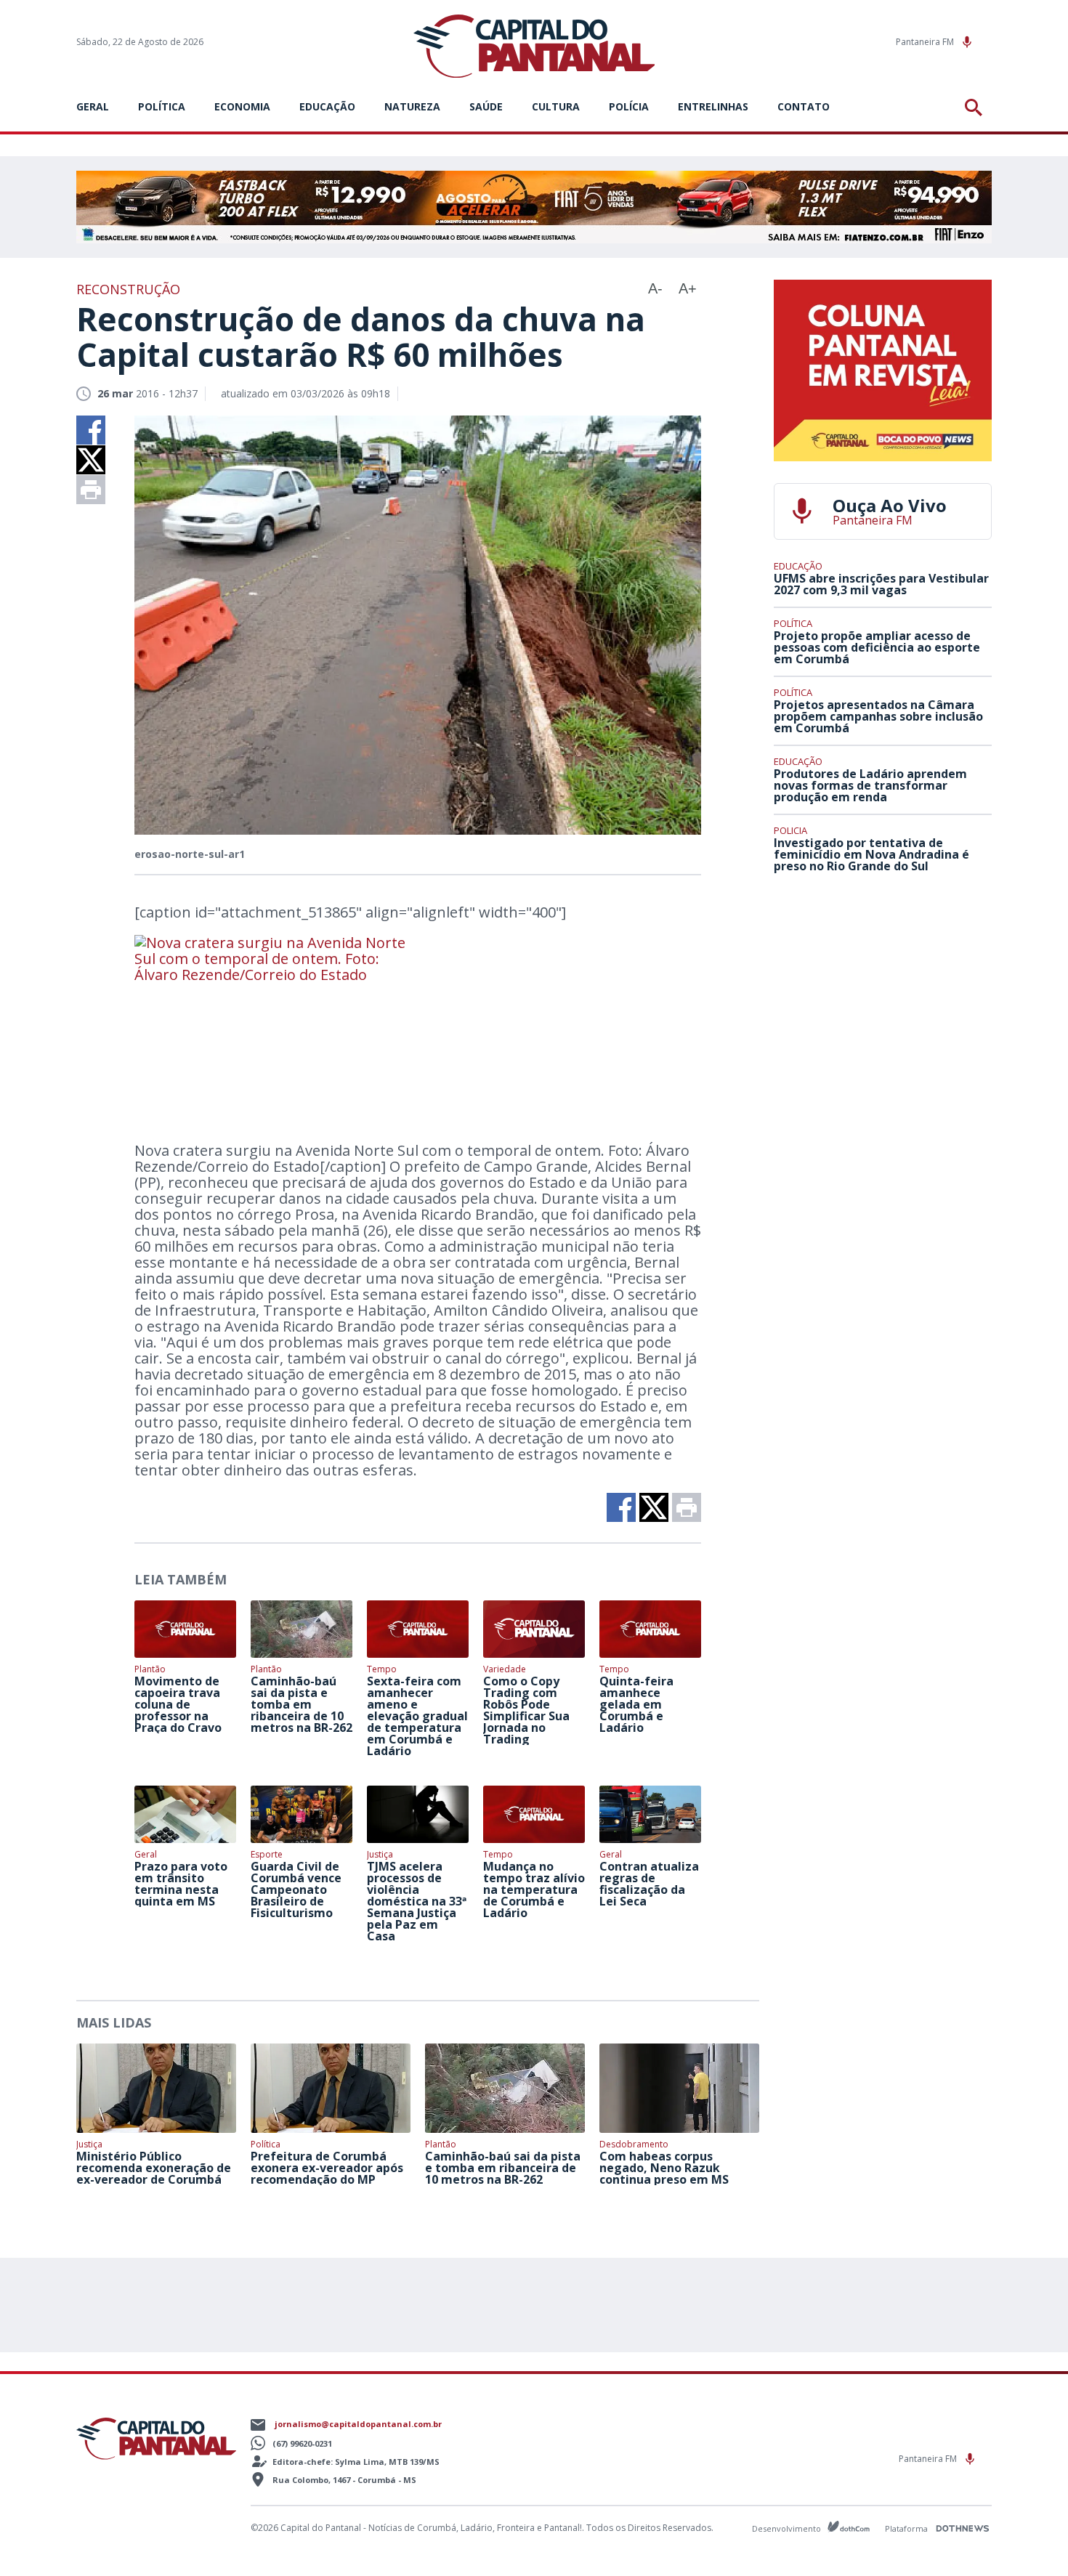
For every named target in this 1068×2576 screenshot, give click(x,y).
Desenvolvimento (788, 2528)
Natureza (412, 106)
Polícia (629, 106)
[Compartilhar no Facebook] (91, 430)
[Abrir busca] (976, 108)
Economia (242, 106)
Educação (327, 106)
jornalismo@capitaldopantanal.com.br (358, 2424)
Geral (93, 106)
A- (655, 288)
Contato (804, 106)
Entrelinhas (713, 106)
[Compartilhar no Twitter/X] (91, 460)
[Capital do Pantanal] (534, 47)
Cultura (556, 106)
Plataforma (907, 2528)
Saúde (486, 106)
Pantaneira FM (926, 42)
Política (162, 106)
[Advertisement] (883, 992)
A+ (688, 288)
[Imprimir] (91, 490)
